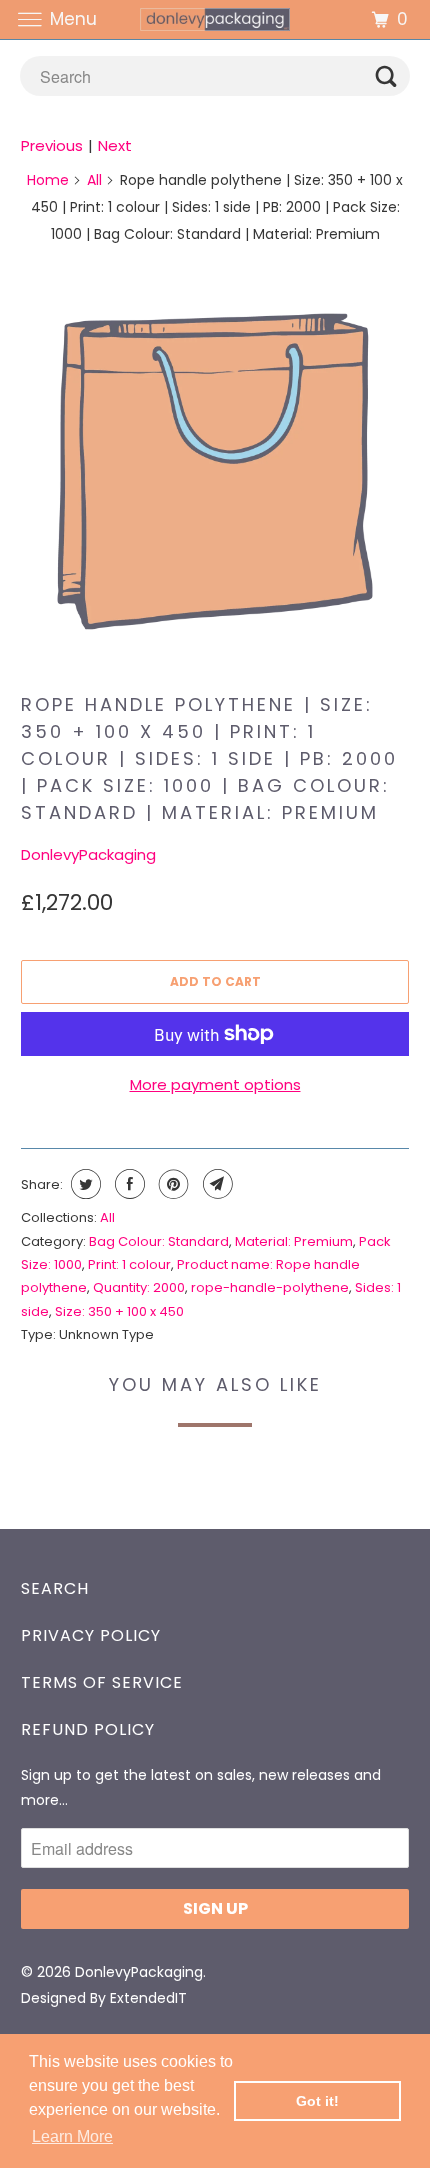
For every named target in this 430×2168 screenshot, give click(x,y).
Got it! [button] (317, 2101)
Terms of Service (102, 1682)
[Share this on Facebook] (127, 1184)
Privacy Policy (91, 1635)
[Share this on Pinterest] (171, 1184)
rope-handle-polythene (270, 1287)
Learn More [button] (72, 2136)
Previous (52, 145)
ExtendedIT (148, 1998)
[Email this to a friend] (215, 1184)
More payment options (215, 1084)
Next (115, 145)
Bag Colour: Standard (159, 1241)
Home (48, 180)
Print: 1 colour (129, 1264)
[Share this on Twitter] (83, 1184)
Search (55, 1588)
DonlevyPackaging (88, 854)
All (94, 180)
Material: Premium (294, 1241)
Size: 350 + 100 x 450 (119, 1311)
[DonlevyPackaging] (215, 19)
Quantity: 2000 (139, 1287)
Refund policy (88, 1729)
